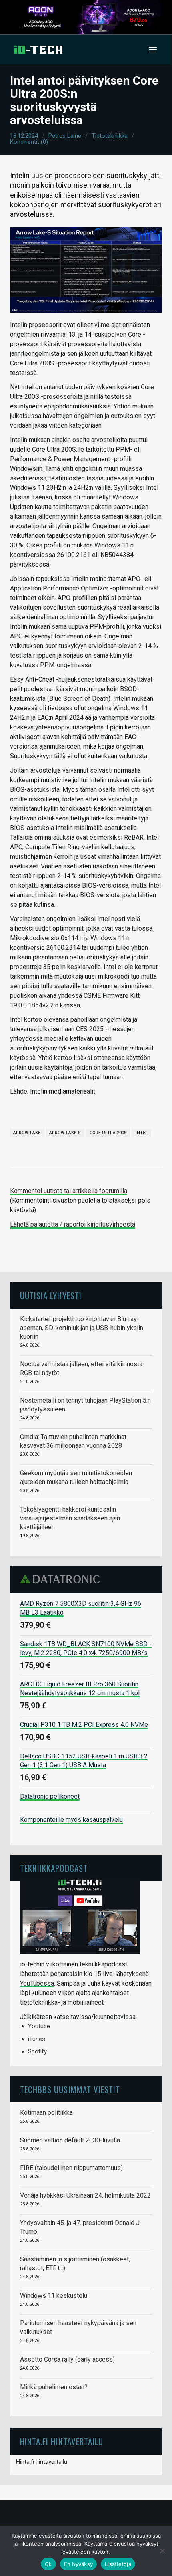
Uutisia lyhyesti (51, 1295)
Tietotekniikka (110, 136)
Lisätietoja (118, 2564)
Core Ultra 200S (108, 1133)
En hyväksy (79, 2564)
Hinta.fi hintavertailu (42, 2462)
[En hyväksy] (162, 2551)
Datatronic (62, 1579)
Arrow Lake (27, 1133)
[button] (153, 50)
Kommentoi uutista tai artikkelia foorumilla (69, 1191)
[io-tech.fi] (38, 50)
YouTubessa (37, 1983)
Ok (48, 2564)
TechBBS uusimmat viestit (70, 2089)
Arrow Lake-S (65, 1133)
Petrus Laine (65, 136)
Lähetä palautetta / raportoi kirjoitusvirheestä (73, 1224)
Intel (142, 1133)
